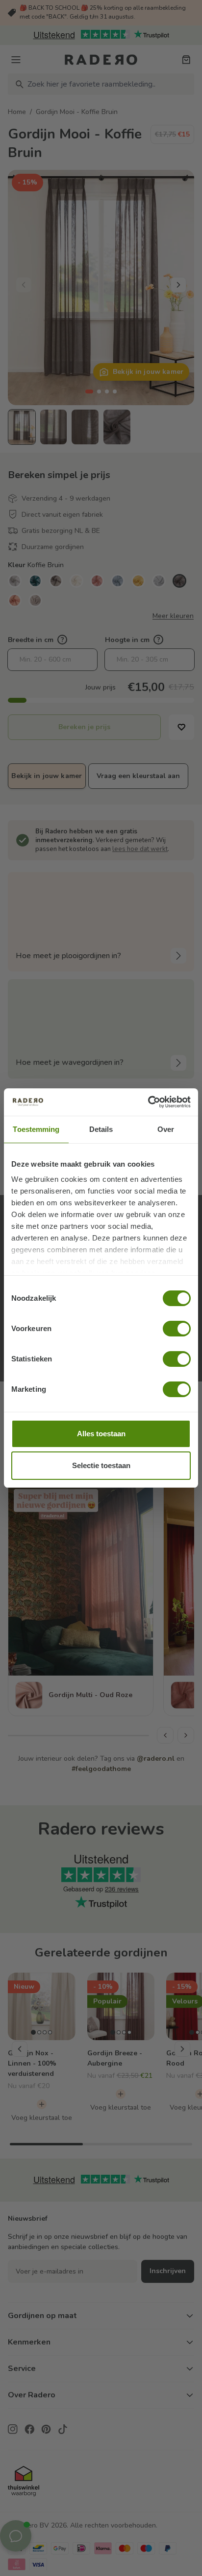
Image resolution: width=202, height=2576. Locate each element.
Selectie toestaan (101, 1465)
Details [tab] (101, 1129)
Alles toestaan (101, 1434)
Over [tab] (166, 1129)
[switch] (177, 1329)
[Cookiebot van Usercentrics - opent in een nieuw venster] (148, 1102)
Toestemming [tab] (36, 1129)
